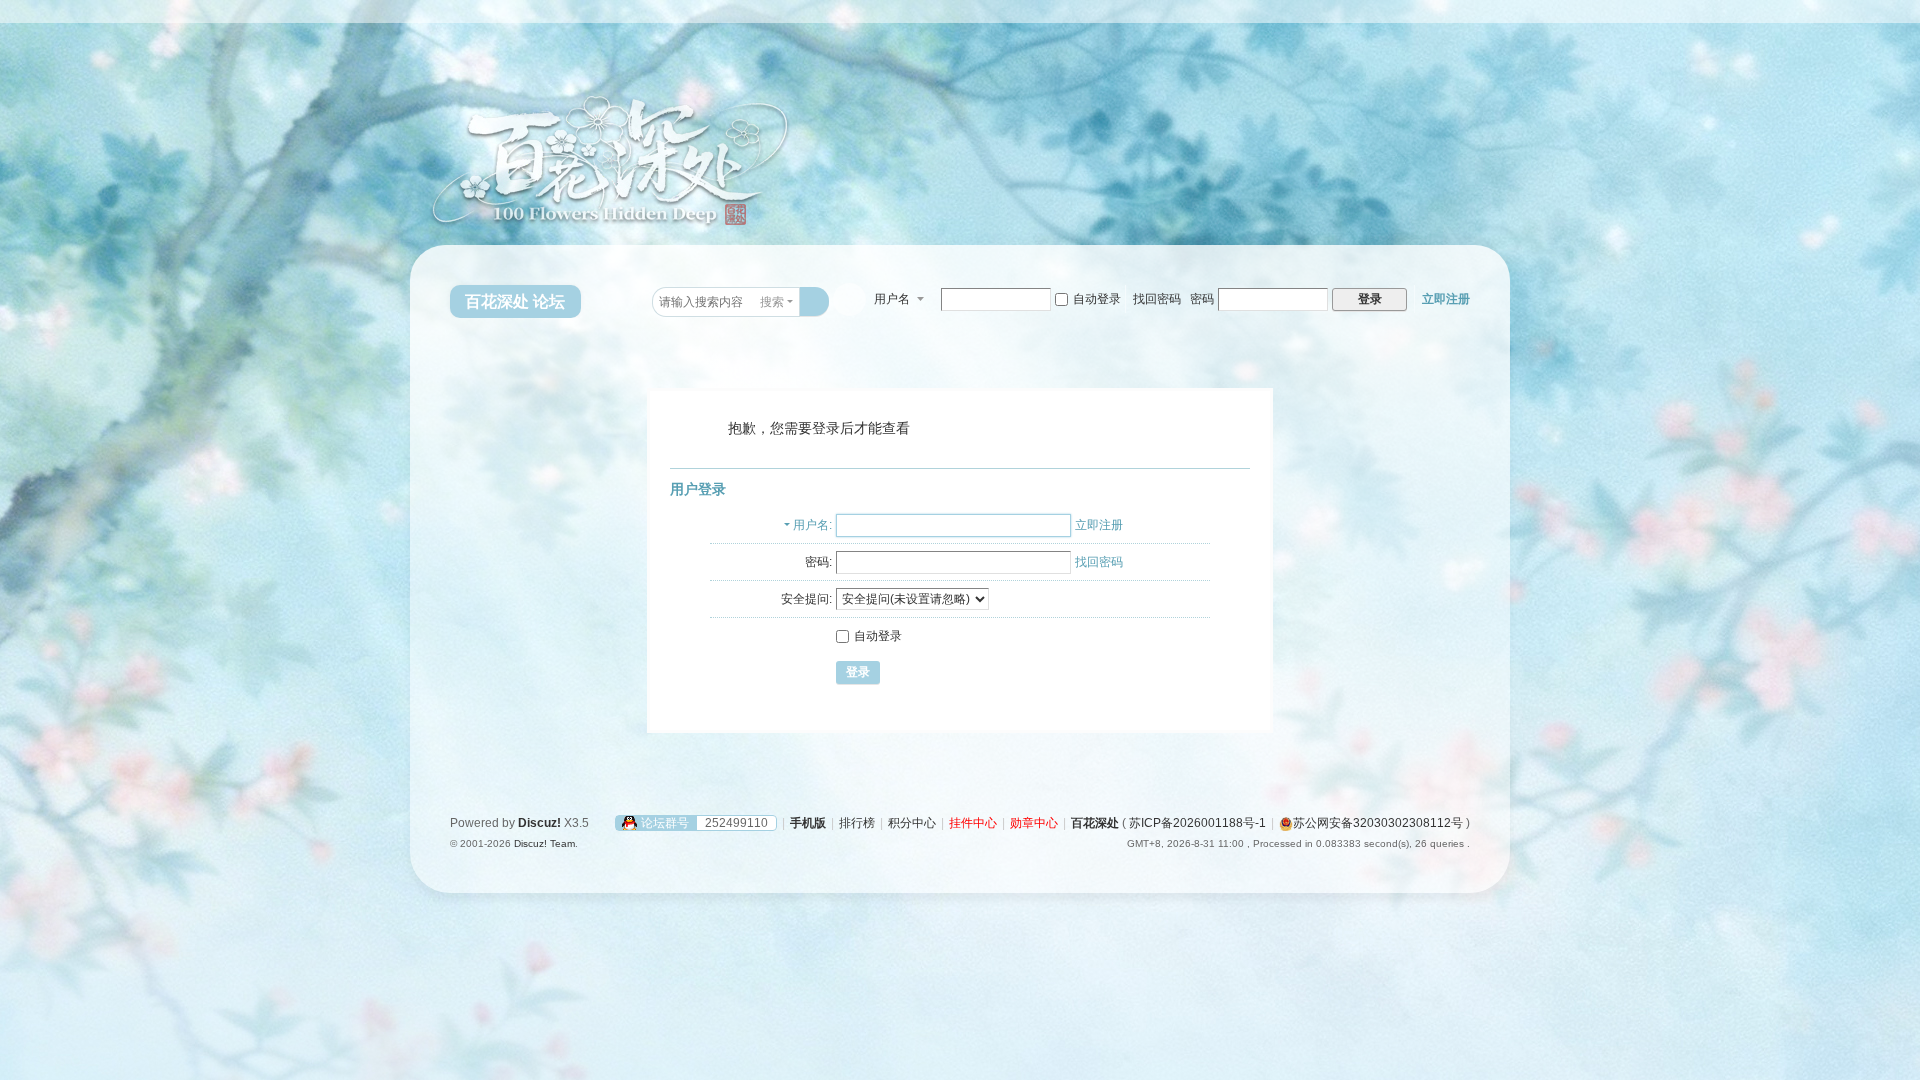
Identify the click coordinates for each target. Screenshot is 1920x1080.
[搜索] (814, 301)
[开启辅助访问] (1482, 14)
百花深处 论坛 (515, 301)
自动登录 (1097, 299)
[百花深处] (510, 132)
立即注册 (1446, 299)
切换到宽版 (1501, 22)
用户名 (892, 299)
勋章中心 (1034, 823)
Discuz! (539, 823)
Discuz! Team (544, 843)
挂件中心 (973, 823)
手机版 (808, 823)
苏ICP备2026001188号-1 (1197, 823)
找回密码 (1157, 299)
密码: (818, 562)
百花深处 (1095, 823)
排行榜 (857, 823)
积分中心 (912, 823)
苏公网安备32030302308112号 (1378, 823)
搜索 (772, 302)
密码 (1202, 299)
